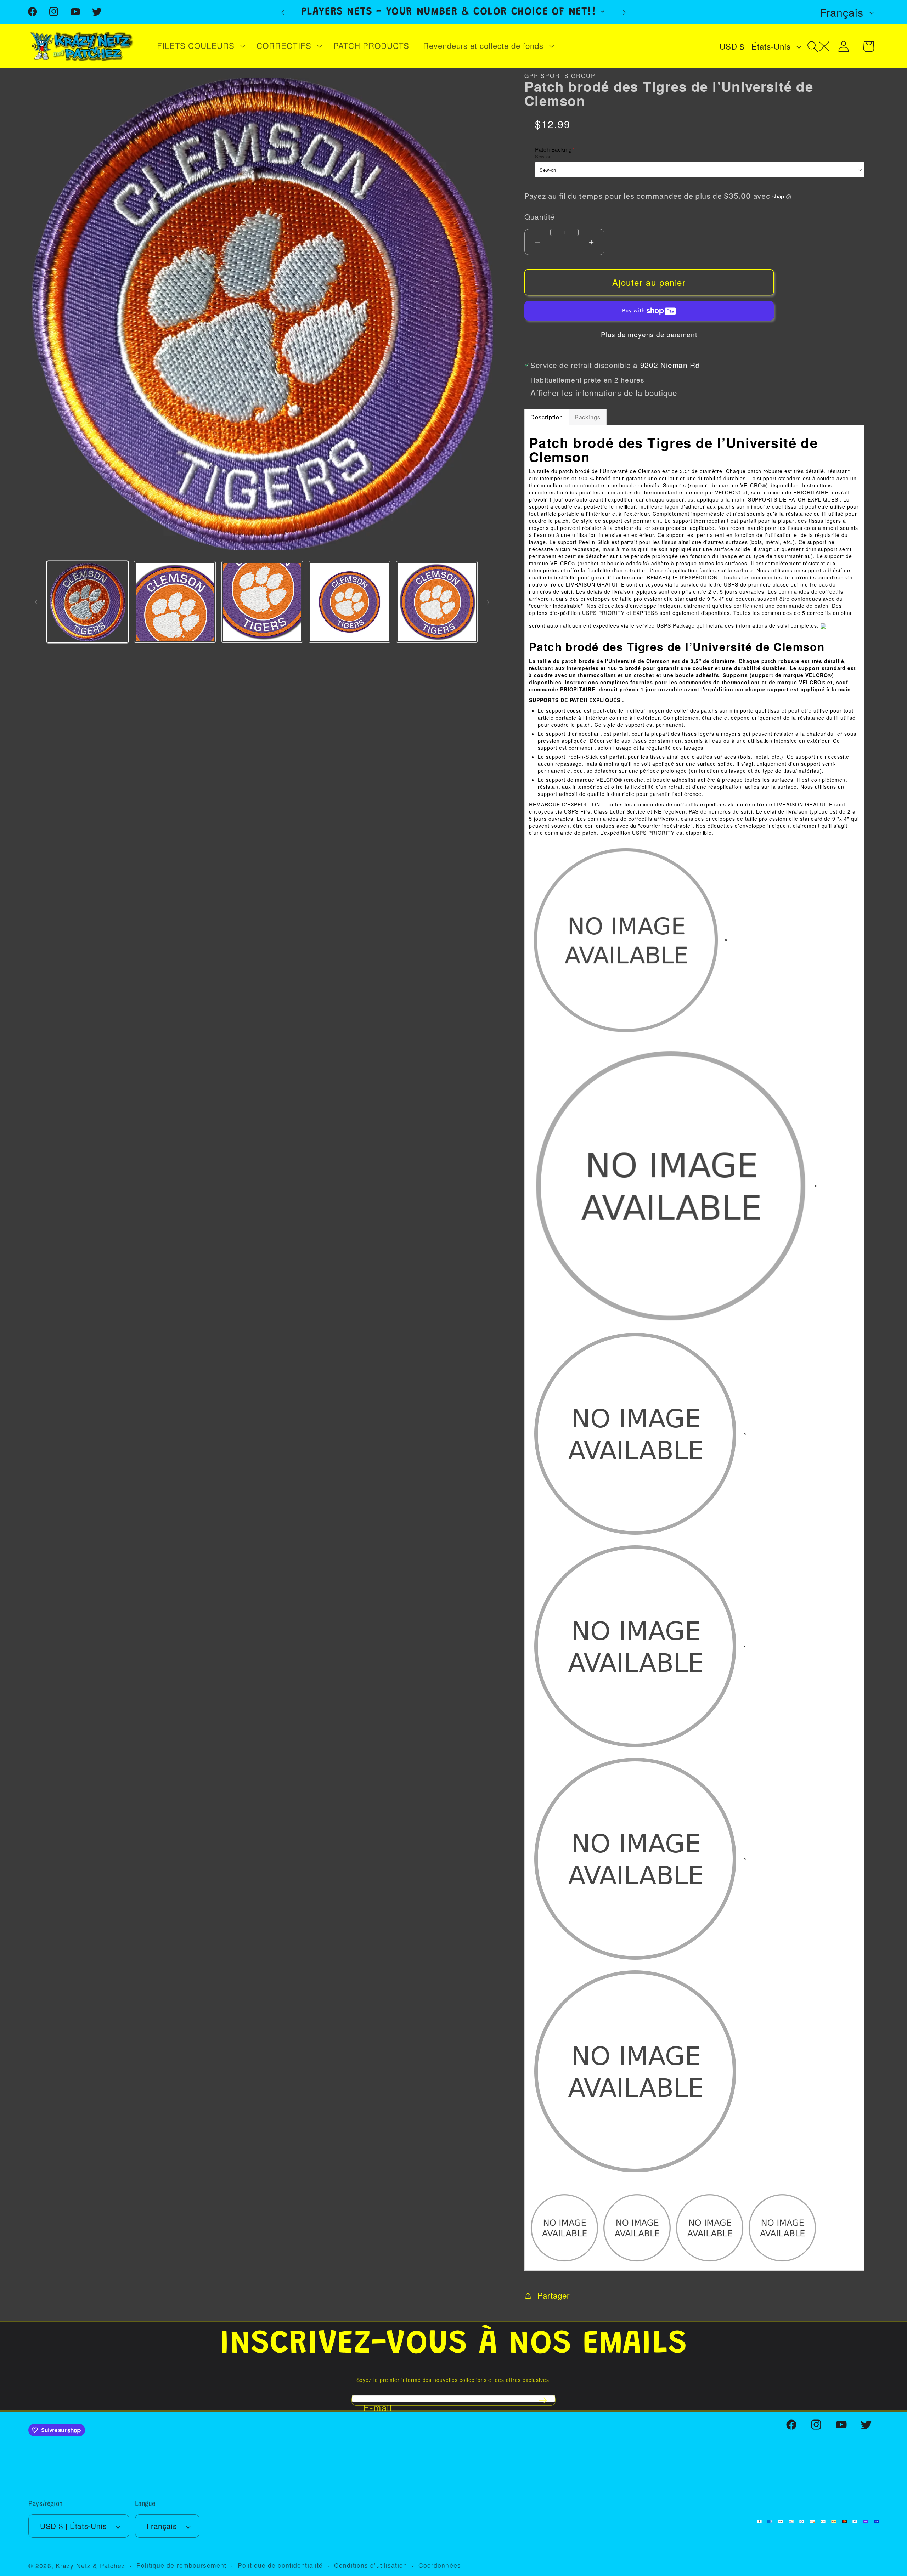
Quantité (540, 216)
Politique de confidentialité (280, 2566)
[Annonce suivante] (624, 12)
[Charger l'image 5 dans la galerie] (437, 602)
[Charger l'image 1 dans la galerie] (88, 602)
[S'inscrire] (543, 2400)
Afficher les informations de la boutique (604, 393)
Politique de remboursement (181, 2566)
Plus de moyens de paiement (649, 335)
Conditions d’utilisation (371, 2566)
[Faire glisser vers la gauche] (36, 602)
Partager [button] (553, 2295)
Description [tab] (547, 417)
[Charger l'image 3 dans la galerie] (262, 602)
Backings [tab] (588, 417)
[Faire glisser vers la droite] (488, 602)
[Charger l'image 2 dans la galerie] (175, 602)
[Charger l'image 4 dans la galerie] (349, 602)
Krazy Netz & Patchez (90, 2566)
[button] (200, 46)
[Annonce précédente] (283, 12)
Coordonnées (440, 2566)
